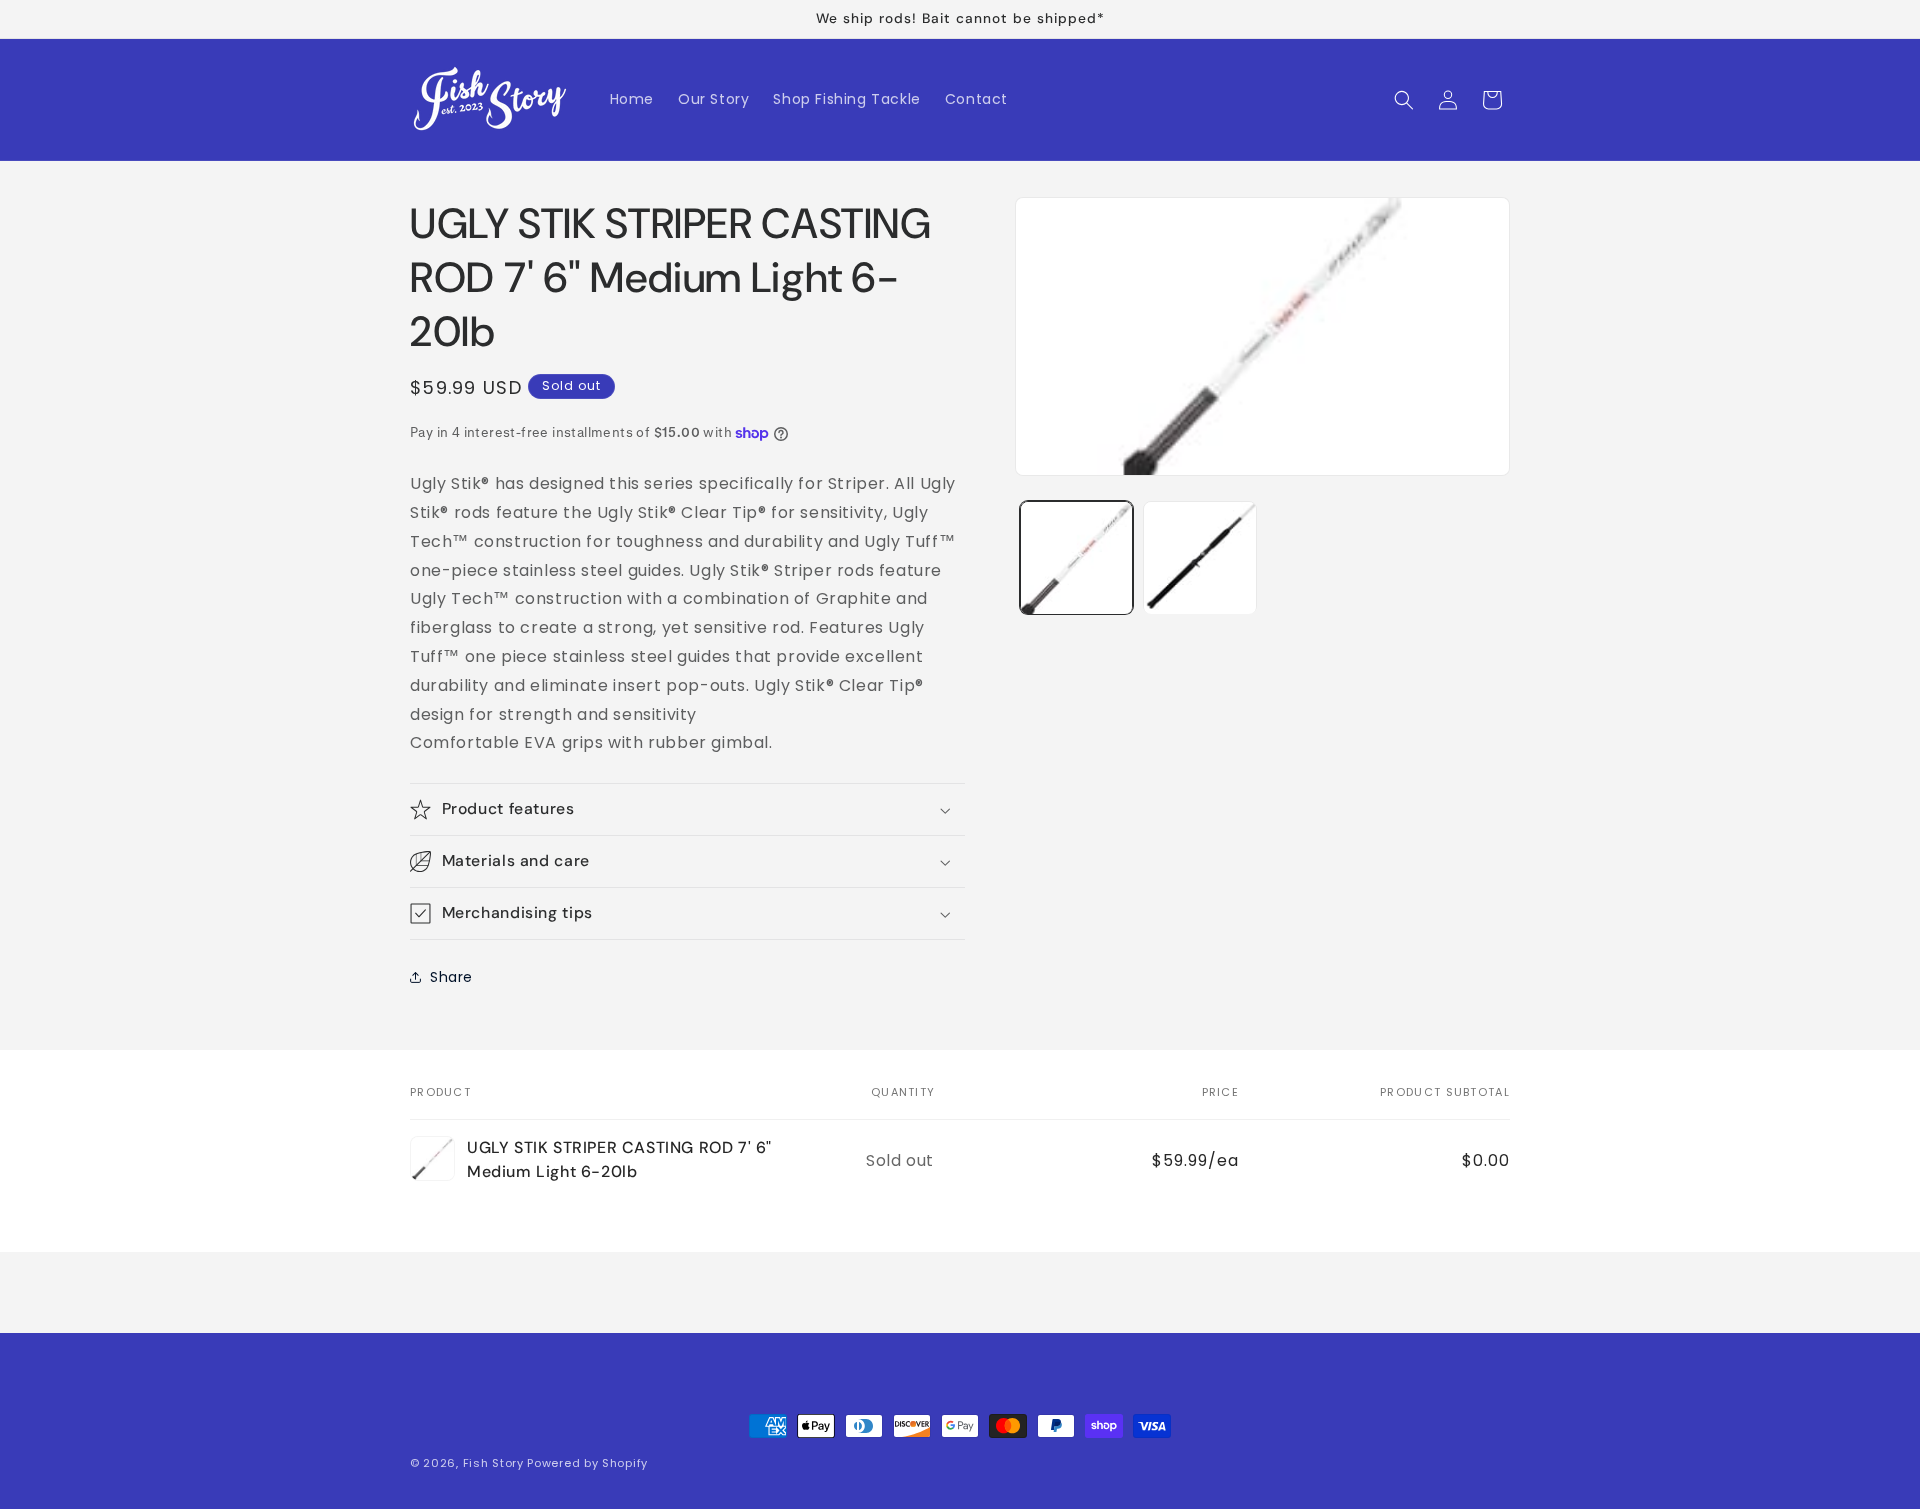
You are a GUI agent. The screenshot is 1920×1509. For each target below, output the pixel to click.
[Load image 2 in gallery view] (1199, 557)
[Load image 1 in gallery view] (1076, 557)
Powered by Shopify (587, 1463)
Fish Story (495, 1463)
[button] (1404, 100)
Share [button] (451, 977)
